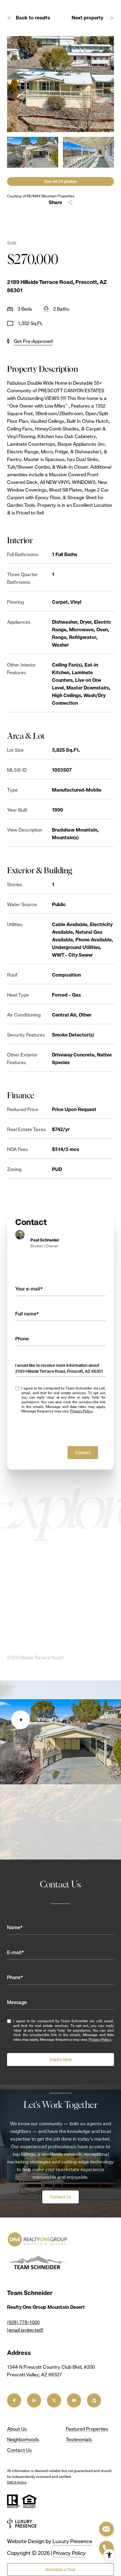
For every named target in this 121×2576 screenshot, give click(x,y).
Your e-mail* (29, 1289)
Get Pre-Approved (33, 341)
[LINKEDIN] (34, 2400)
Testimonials (79, 2440)
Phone (22, 1339)
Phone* (15, 1977)
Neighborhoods (23, 2440)
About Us (17, 2429)
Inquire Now (61, 2060)
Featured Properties (87, 2429)
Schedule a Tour (60, 2570)
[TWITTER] (54, 2400)
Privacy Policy (81, 1411)
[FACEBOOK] (14, 2400)
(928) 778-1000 (23, 2322)
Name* (15, 1928)
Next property (88, 18)
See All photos (60, 181)
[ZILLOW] (94, 2400)
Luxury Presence (72, 2541)
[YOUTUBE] (74, 2400)
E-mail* (16, 1952)
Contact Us (60, 2197)
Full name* (27, 1314)
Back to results (33, 18)
